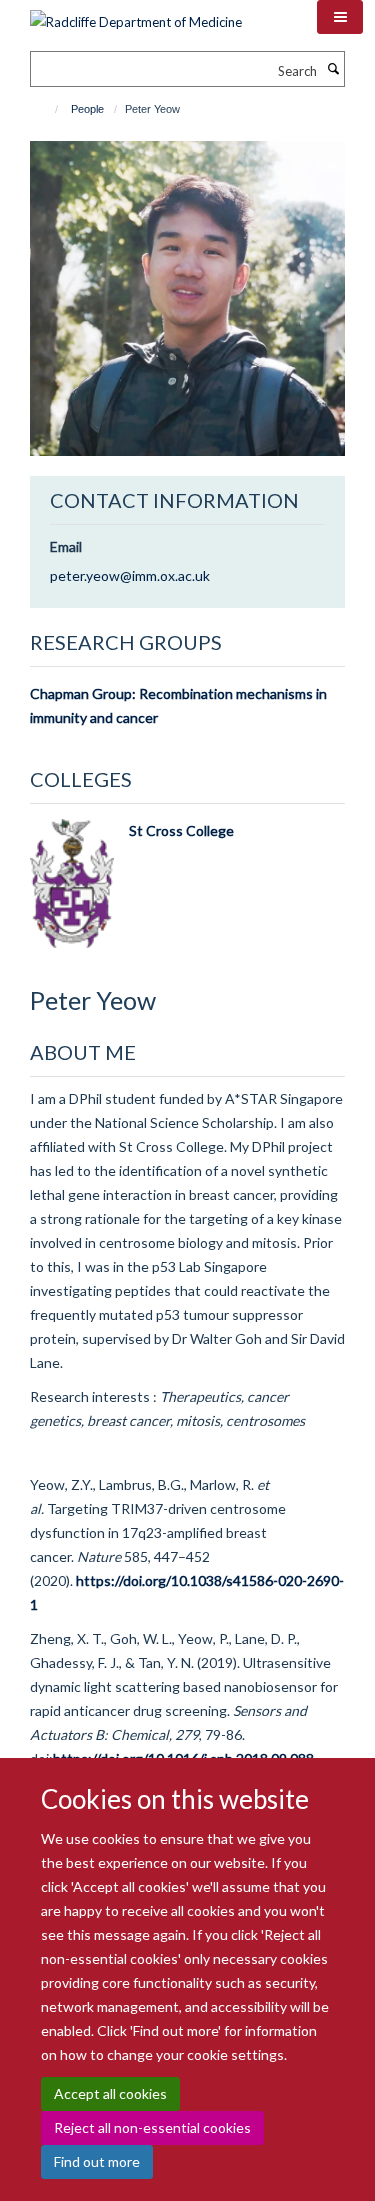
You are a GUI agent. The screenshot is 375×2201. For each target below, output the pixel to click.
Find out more (97, 2161)
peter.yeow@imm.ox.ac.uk (130, 575)
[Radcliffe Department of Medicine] (136, 15)
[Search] (333, 69)
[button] (340, 17)
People (87, 109)
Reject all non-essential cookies (152, 2127)
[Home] (47, 109)
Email (66, 546)
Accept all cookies (110, 2093)
